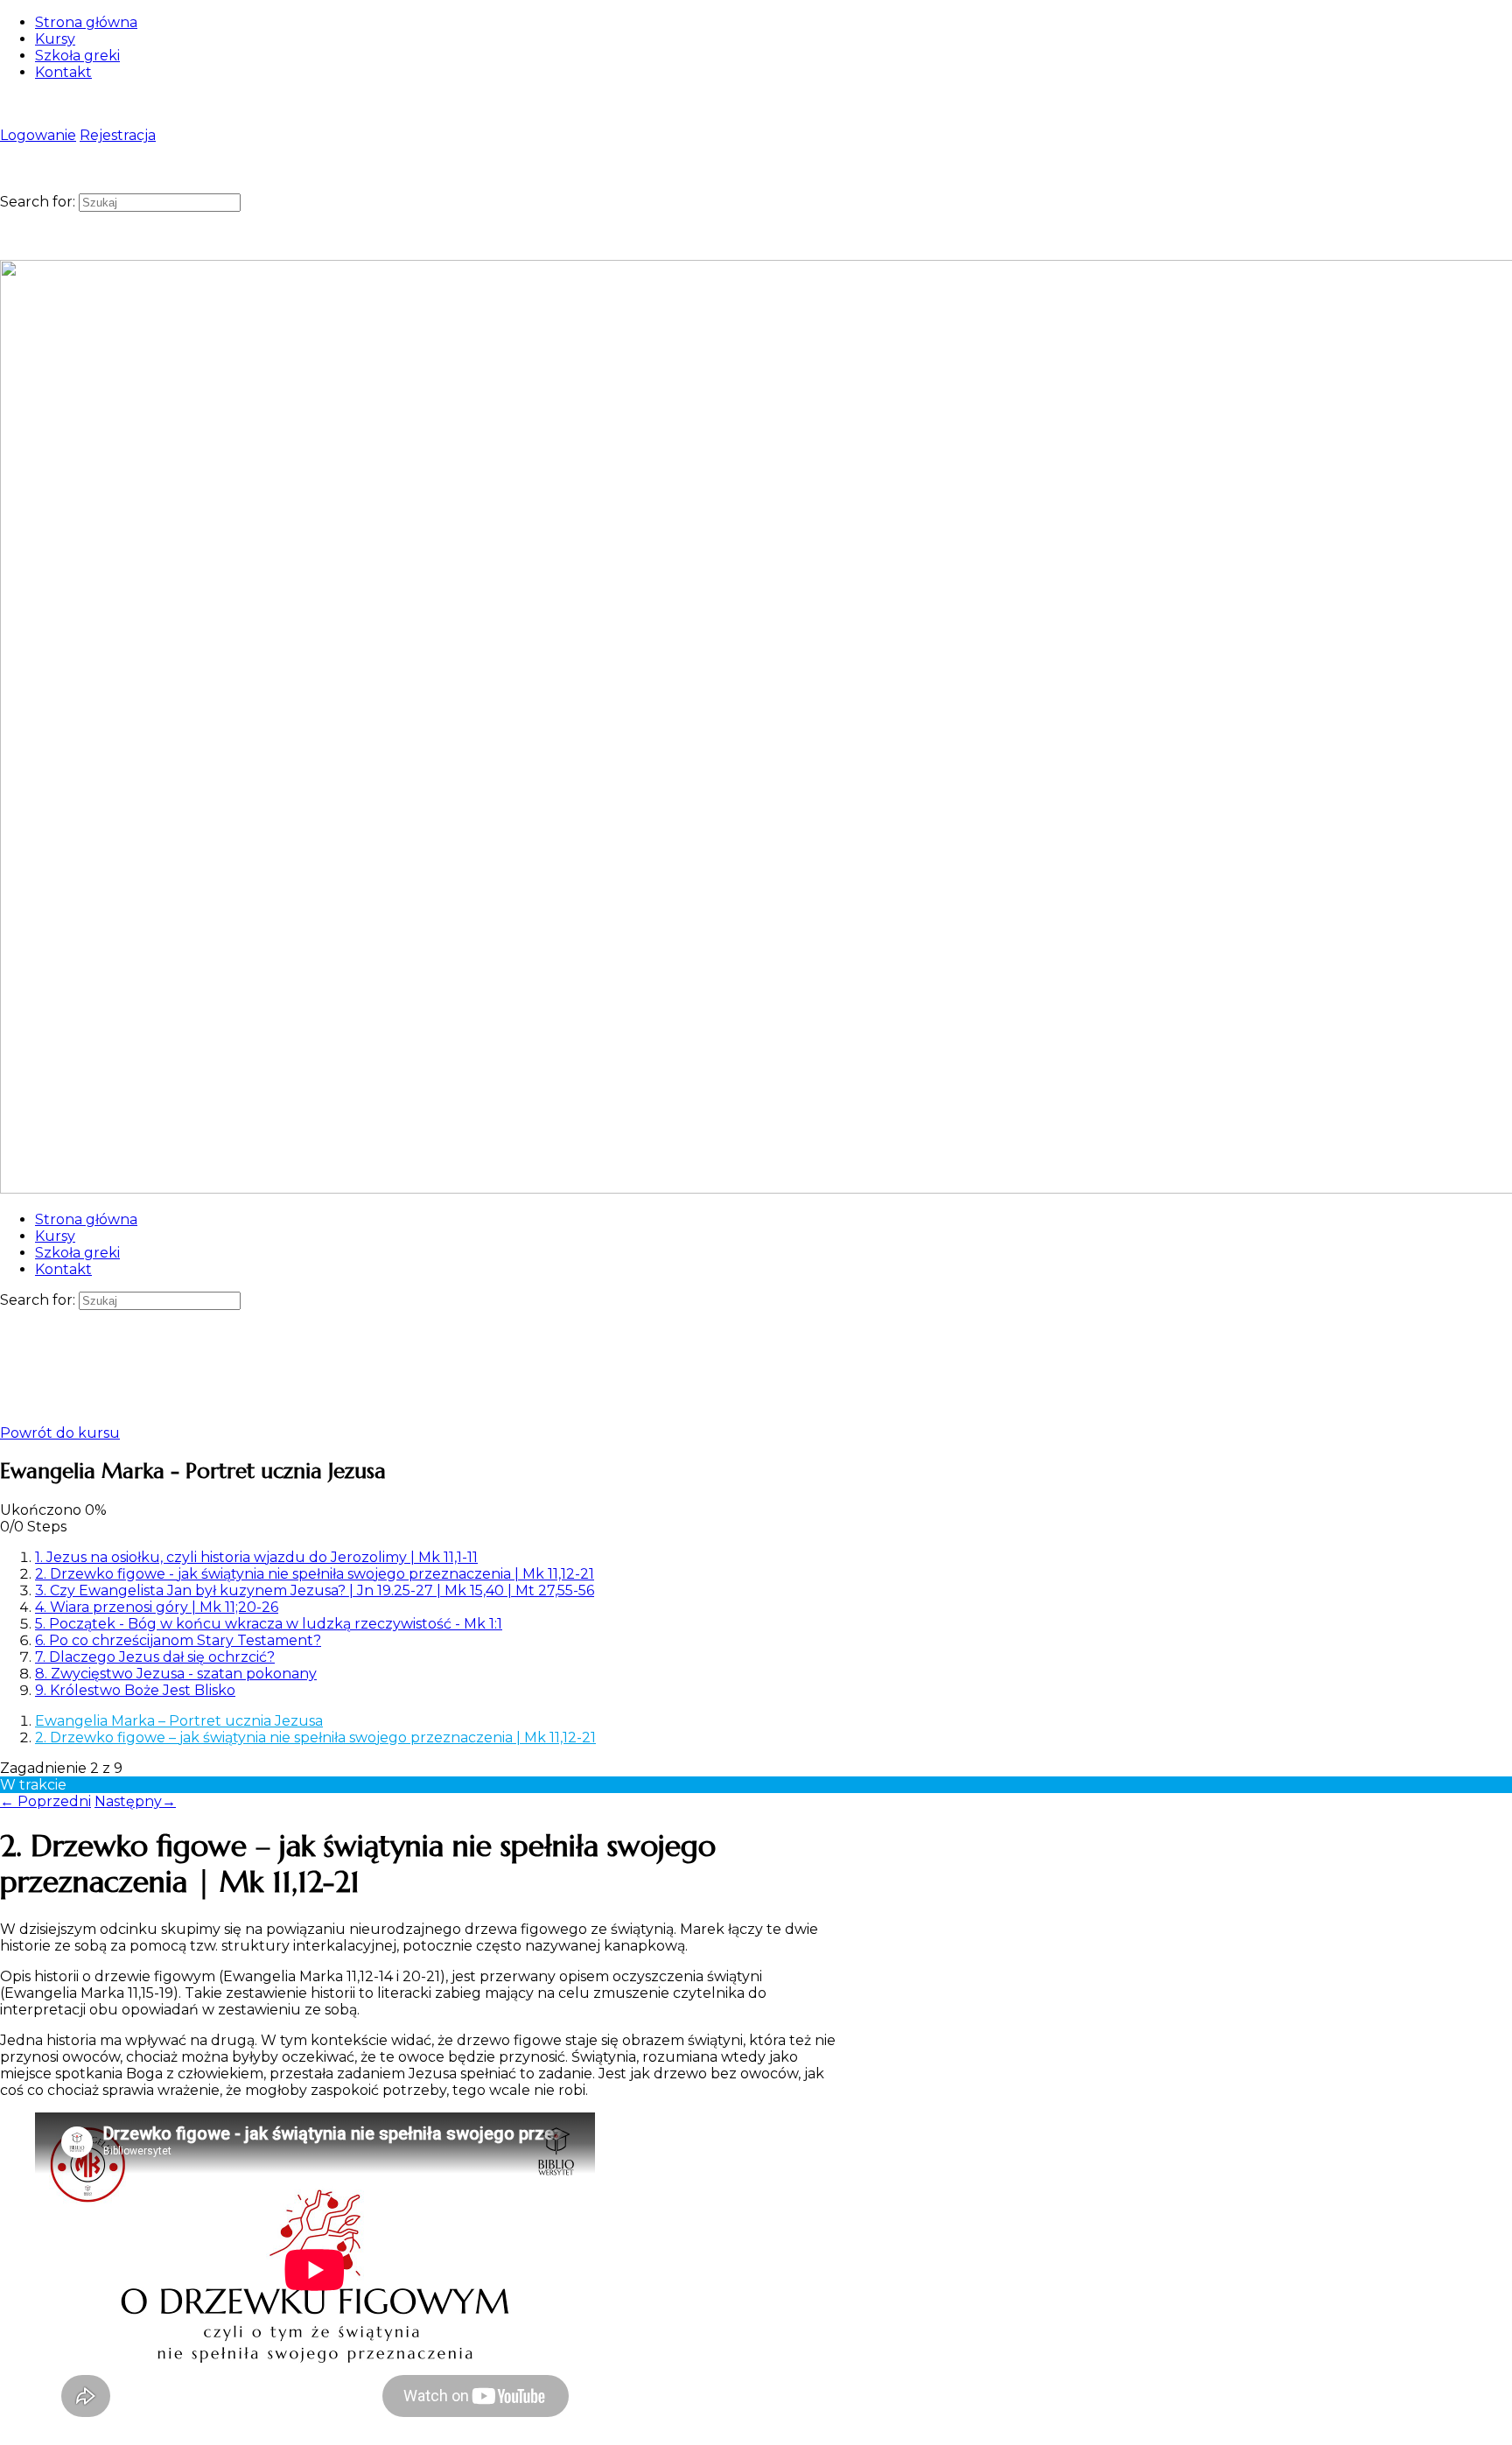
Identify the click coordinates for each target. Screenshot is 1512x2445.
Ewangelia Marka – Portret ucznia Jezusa (179, 1721)
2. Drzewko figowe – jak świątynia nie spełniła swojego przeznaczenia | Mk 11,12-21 (315, 1737)
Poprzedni (45, 1801)
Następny (135, 1801)
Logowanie (38, 135)
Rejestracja (118, 135)
